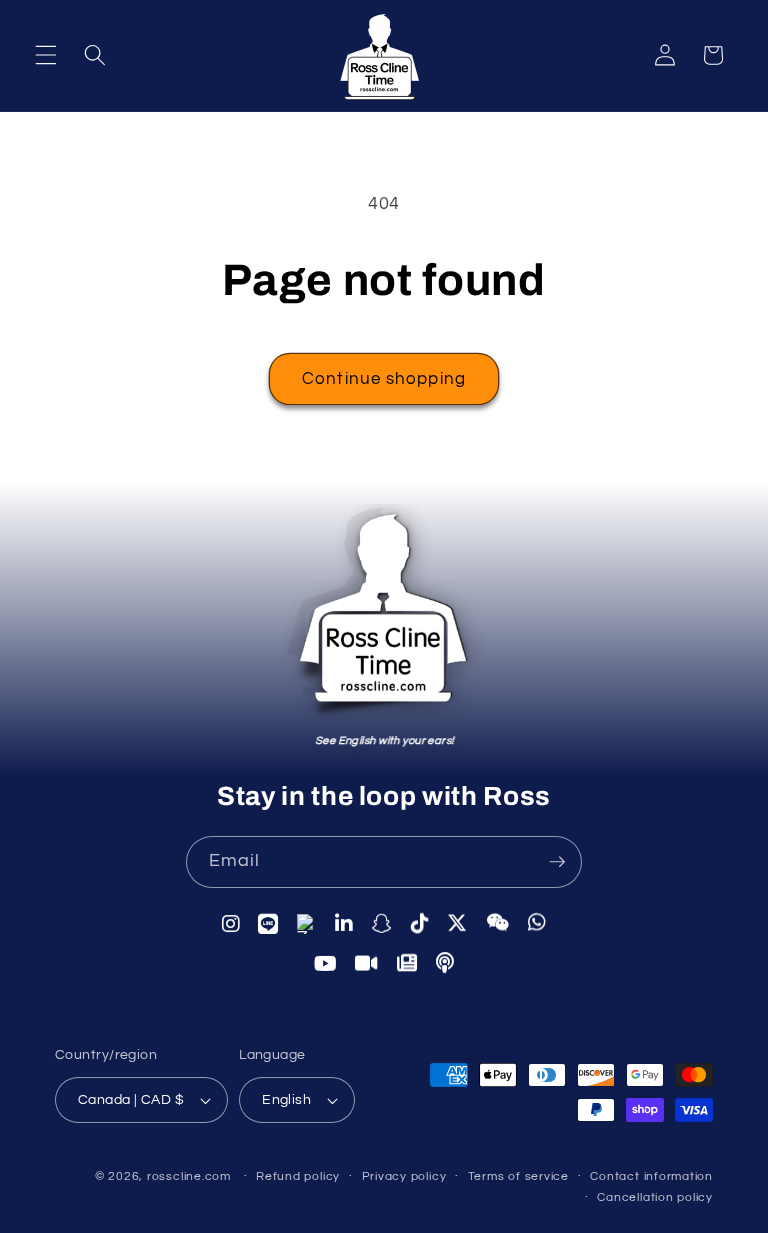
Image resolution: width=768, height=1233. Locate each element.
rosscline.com (189, 1176)
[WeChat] (498, 923)
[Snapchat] (382, 924)
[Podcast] (445, 963)
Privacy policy (404, 1176)
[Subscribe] (557, 862)
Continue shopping (384, 378)
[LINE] (268, 924)
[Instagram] (231, 923)
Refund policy (298, 1176)
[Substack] (407, 963)
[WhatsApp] (537, 922)
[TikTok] (420, 923)
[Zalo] (307, 924)
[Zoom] (367, 964)
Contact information (651, 1176)
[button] (46, 55)
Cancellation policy (655, 1197)
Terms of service (518, 1176)
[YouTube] (326, 964)
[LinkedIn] (344, 924)
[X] (457, 923)
